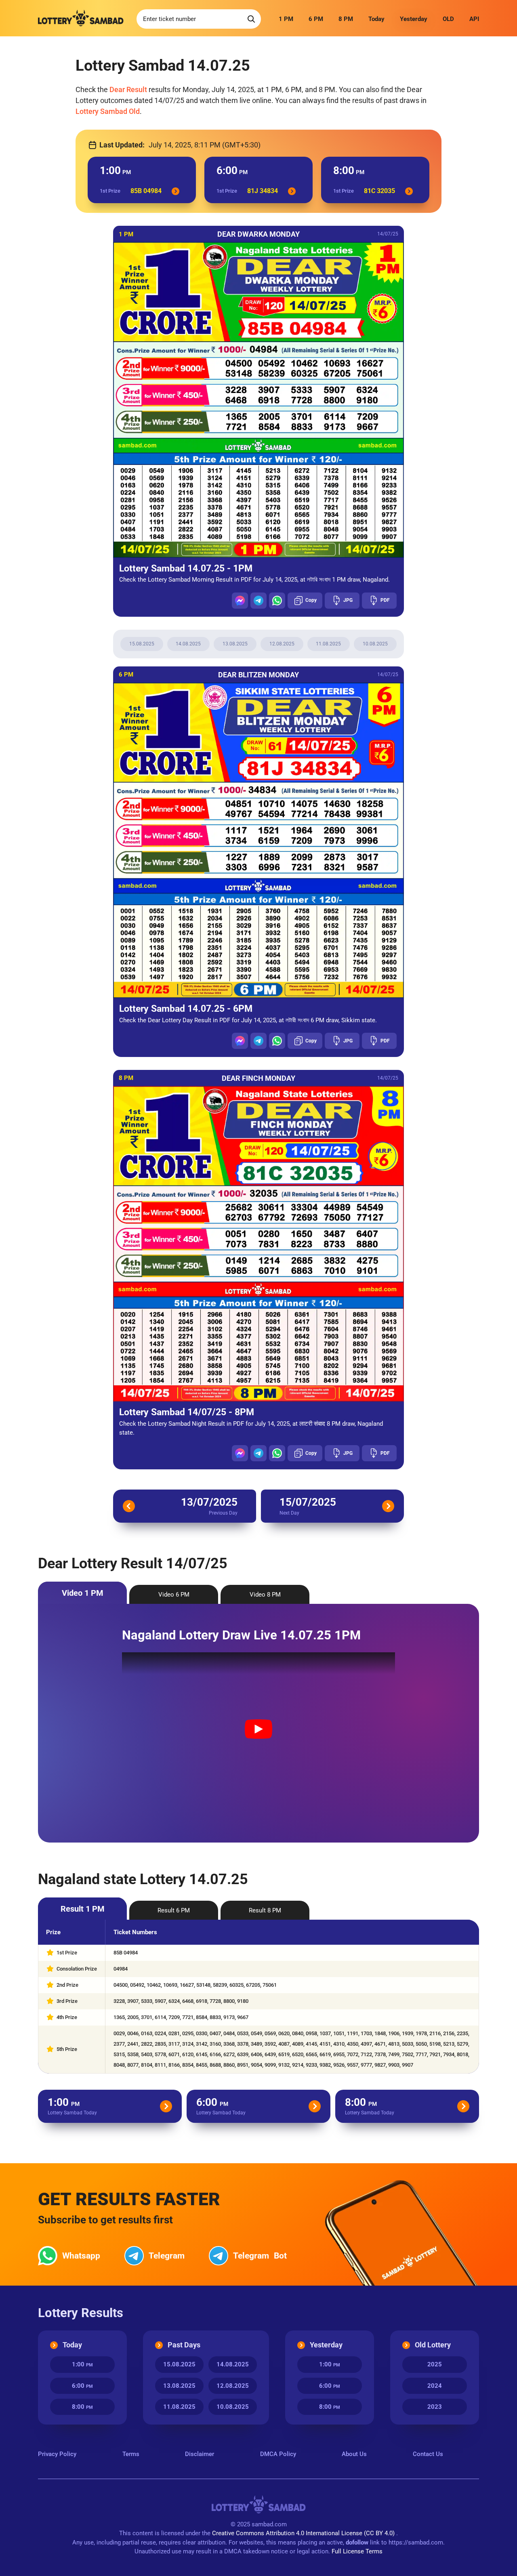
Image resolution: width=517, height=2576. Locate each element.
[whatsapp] (277, 601)
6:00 (82, 2386)
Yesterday (414, 19)
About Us (354, 2454)
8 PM (346, 19)
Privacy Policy (57, 2454)
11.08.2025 (328, 644)
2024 (435, 2386)
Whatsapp (81, 2256)
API (474, 19)
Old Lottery (433, 2345)
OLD (448, 19)
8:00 (82, 2407)
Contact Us (428, 2454)
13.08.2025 (235, 644)
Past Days (184, 2345)
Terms (131, 2454)
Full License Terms (357, 2551)
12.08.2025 (282, 644)
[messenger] (240, 601)
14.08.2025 (188, 644)
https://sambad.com (416, 2542)
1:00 (82, 2364)
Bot (260, 2256)
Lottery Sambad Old (108, 111)
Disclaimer (200, 2454)
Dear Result (128, 89)
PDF (385, 600)
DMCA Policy (278, 2454)
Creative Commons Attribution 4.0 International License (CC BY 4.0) (304, 2533)
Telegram (167, 2256)
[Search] (251, 19)
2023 (435, 2407)
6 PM (316, 19)
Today (376, 19)
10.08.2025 (375, 644)
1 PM (286, 19)
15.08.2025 (142, 644)
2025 (435, 2364)
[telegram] (258, 601)
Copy (311, 600)
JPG (348, 600)
